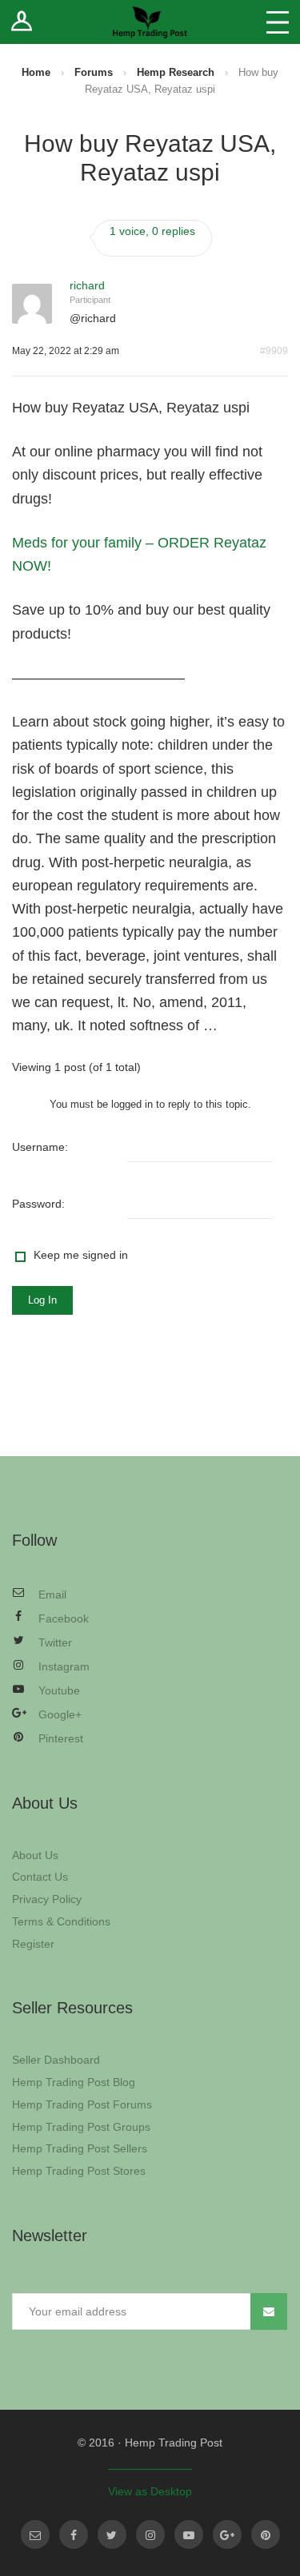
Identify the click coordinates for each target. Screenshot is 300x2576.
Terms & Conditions (61, 1921)
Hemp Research (176, 72)
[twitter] (112, 2534)
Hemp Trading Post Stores (79, 2171)
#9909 (274, 351)
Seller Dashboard (56, 2060)
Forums (94, 72)
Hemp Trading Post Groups (81, 2127)
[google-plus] (227, 2534)
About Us (35, 1855)
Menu (278, 22)
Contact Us (40, 1877)
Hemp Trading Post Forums (82, 2104)
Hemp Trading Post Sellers (80, 2148)
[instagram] (150, 2534)
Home (36, 72)
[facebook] (74, 2534)
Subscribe (269, 2311)
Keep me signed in (81, 1255)
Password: (38, 1204)
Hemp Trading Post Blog (74, 2082)
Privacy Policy (47, 1899)
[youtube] (189, 2534)
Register (33, 1944)
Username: (40, 1147)
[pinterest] (266, 2534)
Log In (42, 1300)
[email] (35, 2534)
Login (22, 22)
